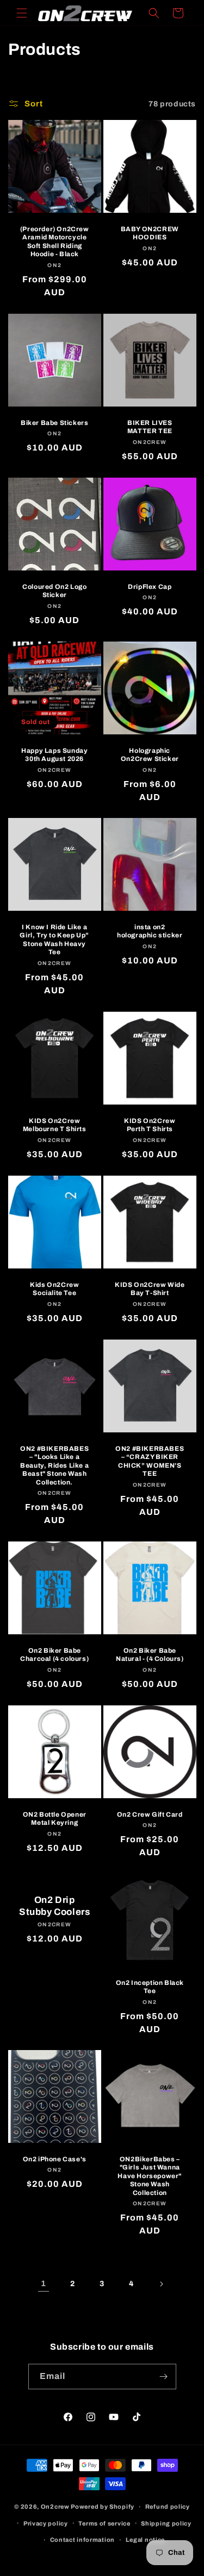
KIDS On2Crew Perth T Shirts (150, 1125)
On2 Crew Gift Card (149, 1814)
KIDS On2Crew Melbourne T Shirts (55, 1125)
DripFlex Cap (150, 586)
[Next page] (161, 2284)
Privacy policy (46, 2523)
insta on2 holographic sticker (150, 931)
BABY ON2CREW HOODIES (149, 233)
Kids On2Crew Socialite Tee (54, 1289)
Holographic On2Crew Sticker (149, 754)
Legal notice (145, 2540)
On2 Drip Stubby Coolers (54, 1906)
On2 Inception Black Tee (149, 1987)
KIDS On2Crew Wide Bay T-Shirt (150, 1289)
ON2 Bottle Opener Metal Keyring (55, 1818)
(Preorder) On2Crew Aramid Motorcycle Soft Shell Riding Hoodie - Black (55, 242)
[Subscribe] (164, 2377)
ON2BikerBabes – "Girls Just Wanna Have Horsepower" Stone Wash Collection (150, 2176)
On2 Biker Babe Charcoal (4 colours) (54, 1655)
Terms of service (104, 2523)
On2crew (55, 2507)
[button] (22, 13)
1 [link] (44, 2283)
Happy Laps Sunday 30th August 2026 (54, 754)
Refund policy (168, 2507)
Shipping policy (166, 2523)
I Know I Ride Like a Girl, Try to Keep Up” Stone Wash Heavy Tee (54, 940)
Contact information (82, 2540)
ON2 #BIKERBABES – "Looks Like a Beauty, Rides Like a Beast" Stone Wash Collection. (54, 1465)
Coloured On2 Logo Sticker (54, 591)
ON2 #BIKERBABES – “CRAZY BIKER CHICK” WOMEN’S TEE (150, 1461)
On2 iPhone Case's (55, 2159)
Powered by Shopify (103, 2507)
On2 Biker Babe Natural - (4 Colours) (149, 1655)
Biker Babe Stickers (54, 423)
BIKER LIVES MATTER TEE (149, 427)
